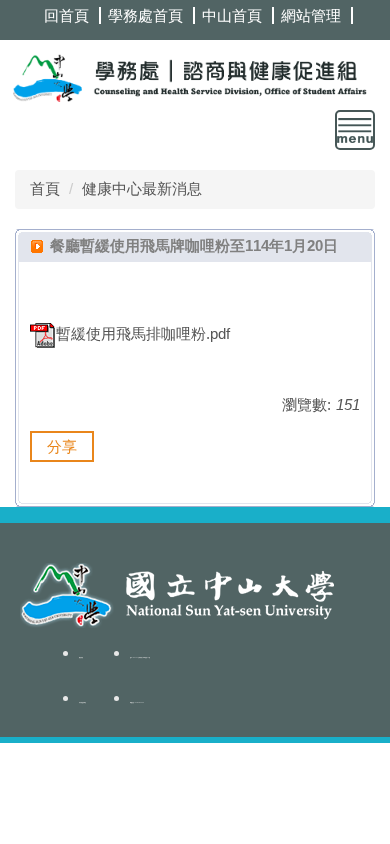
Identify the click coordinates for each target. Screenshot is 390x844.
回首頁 (66, 15)
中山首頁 (232, 15)
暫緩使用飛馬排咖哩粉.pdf (143, 333)
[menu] (355, 130)
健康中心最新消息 (142, 188)
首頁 (45, 188)
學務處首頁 (145, 15)
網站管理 (311, 15)
